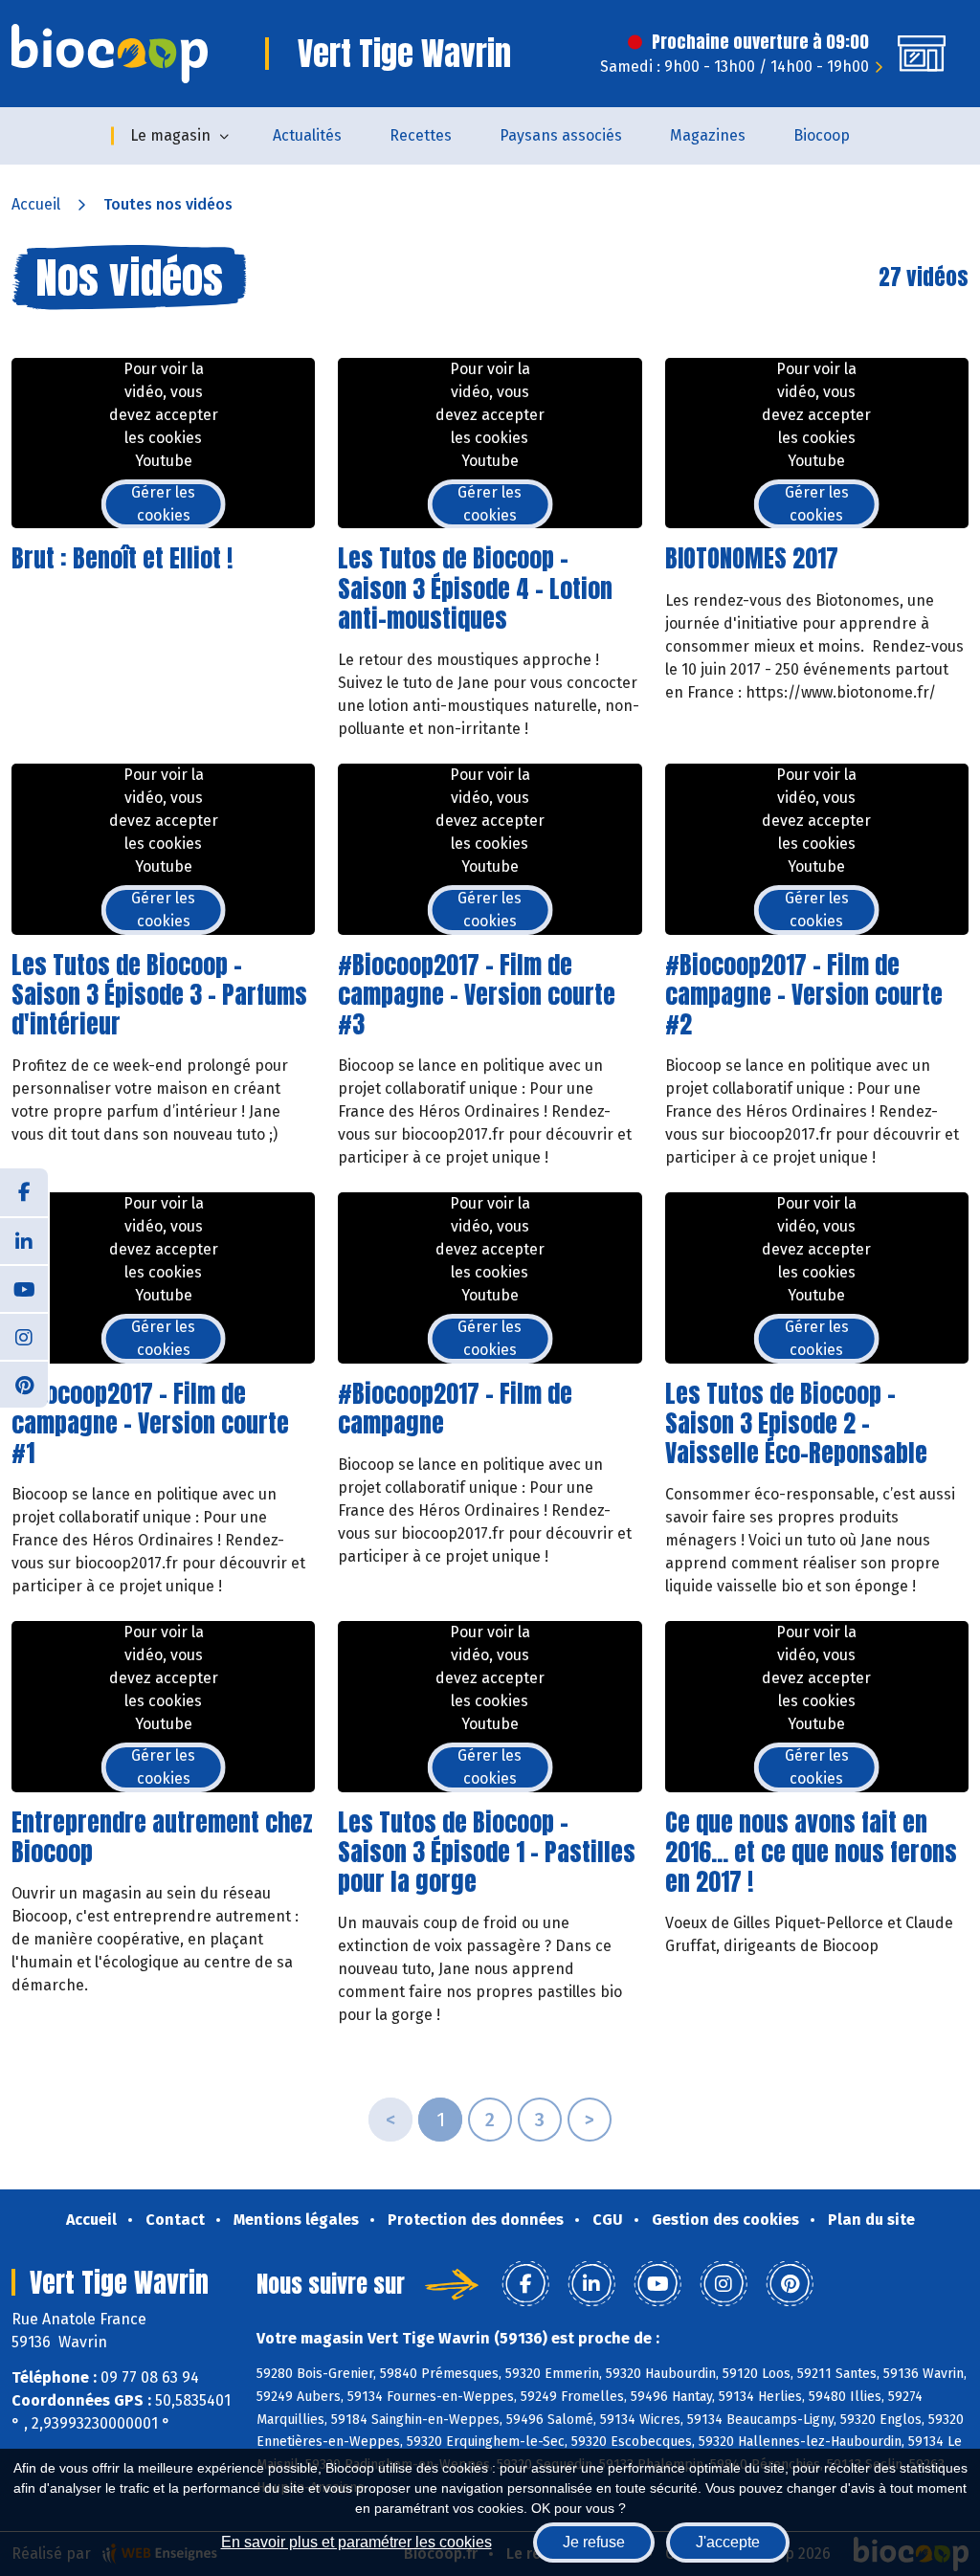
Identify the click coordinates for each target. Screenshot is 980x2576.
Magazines (708, 135)
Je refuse (594, 2542)
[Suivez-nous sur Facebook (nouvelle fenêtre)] (24, 1192)
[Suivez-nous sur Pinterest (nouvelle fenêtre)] (24, 1384)
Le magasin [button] (170, 135)
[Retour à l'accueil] (110, 54)
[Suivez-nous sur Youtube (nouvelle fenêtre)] (24, 1288)
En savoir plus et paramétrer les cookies (356, 2542)
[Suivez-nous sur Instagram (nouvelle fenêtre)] (24, 1336)
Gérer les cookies (163, 504)
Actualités (307, 135)
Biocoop (822, 135)
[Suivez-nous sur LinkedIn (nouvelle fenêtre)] (24, 1240)
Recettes (421, 135)
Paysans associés (561, 135)
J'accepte (728, 2542)
